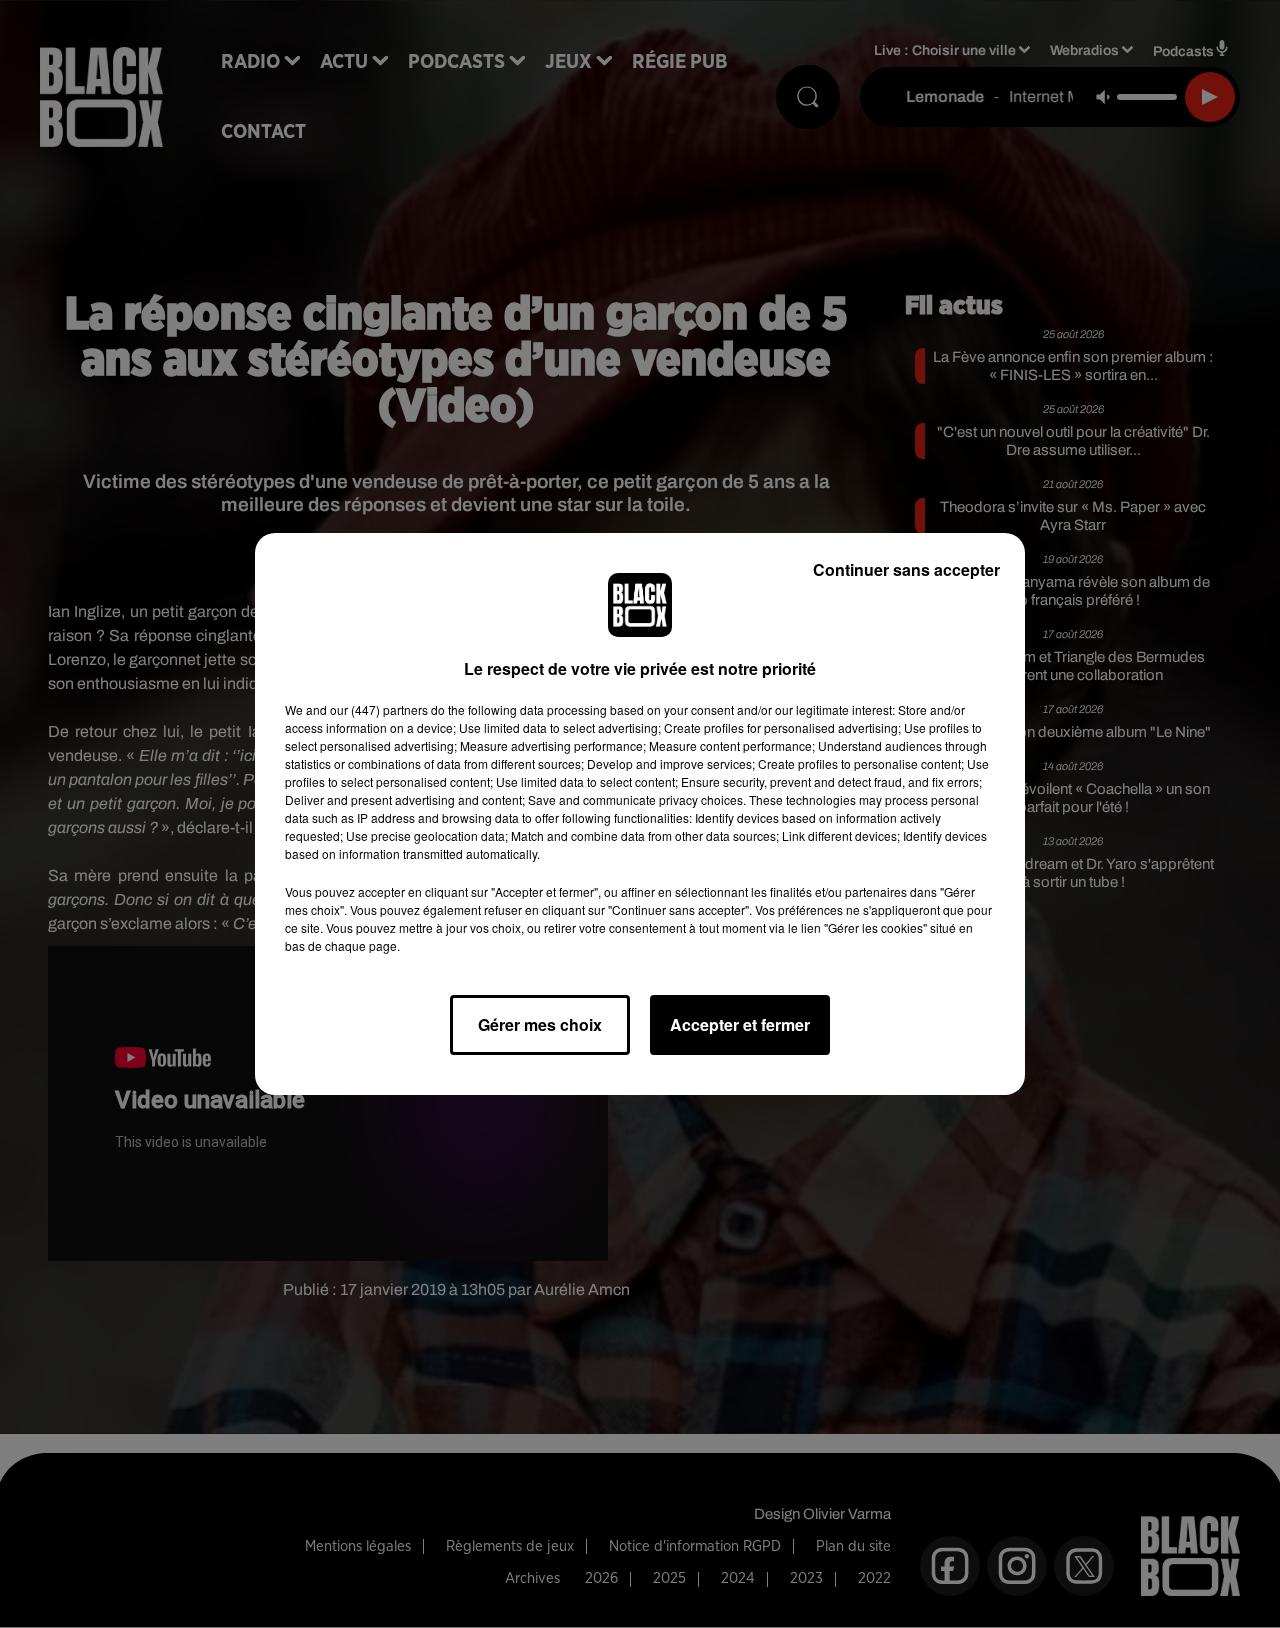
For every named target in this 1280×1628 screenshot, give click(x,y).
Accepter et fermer (740, 1024)
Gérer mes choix (540, 1024)
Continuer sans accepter (906, 569)
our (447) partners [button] (379, 709)
